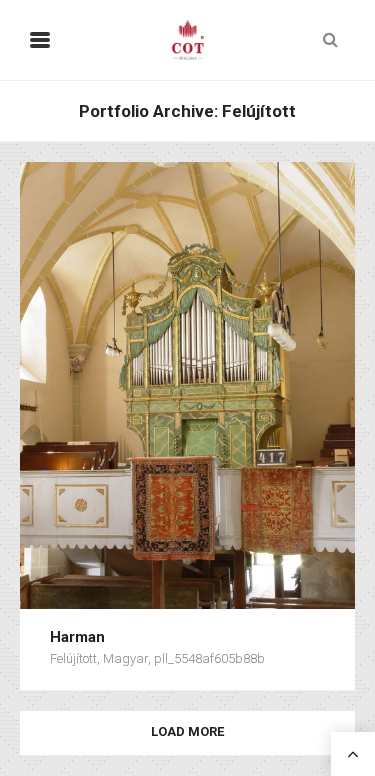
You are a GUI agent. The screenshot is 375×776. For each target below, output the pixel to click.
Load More (187, 731)
